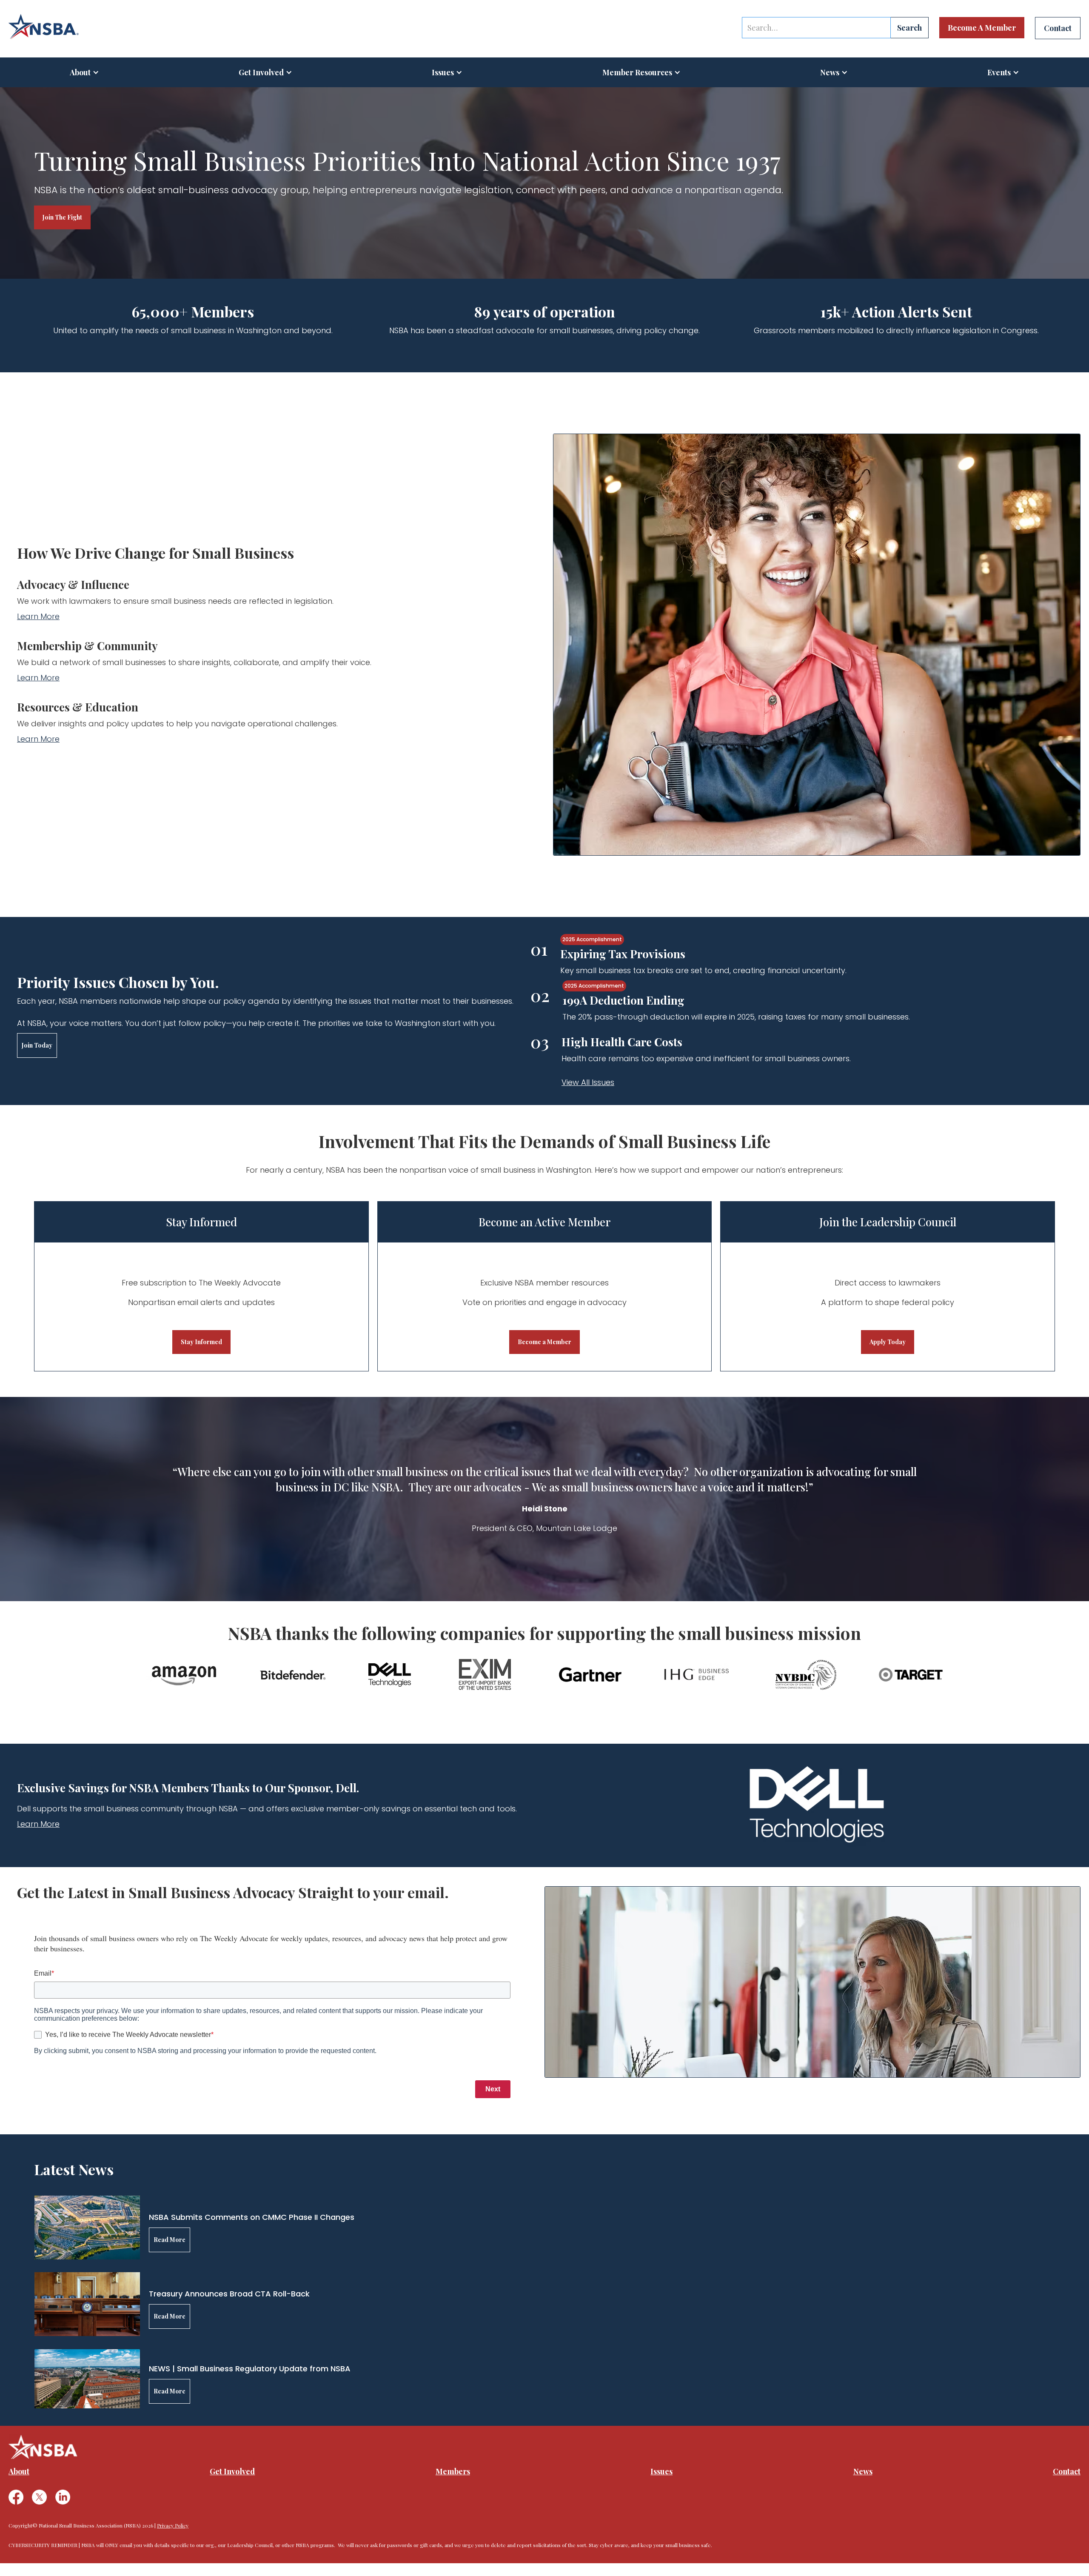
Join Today (37, 1045)
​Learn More (38, 678)
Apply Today (888, 1342)
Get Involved (261, 72)
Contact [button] (1058, 28)
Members (453, 2471)
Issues (443, 72)
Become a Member (544, 1342)
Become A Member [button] (982, 28)
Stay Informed (201, 1342)
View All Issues (588, 1082)
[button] (84, 72)
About (80, 72)
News (863, 2471)
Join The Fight (62, 217)
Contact (1067, 2471)
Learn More (38, 616)
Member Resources (637, 72)
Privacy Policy (173, 2525)
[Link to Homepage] (44, 27)
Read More (170, 2240)
